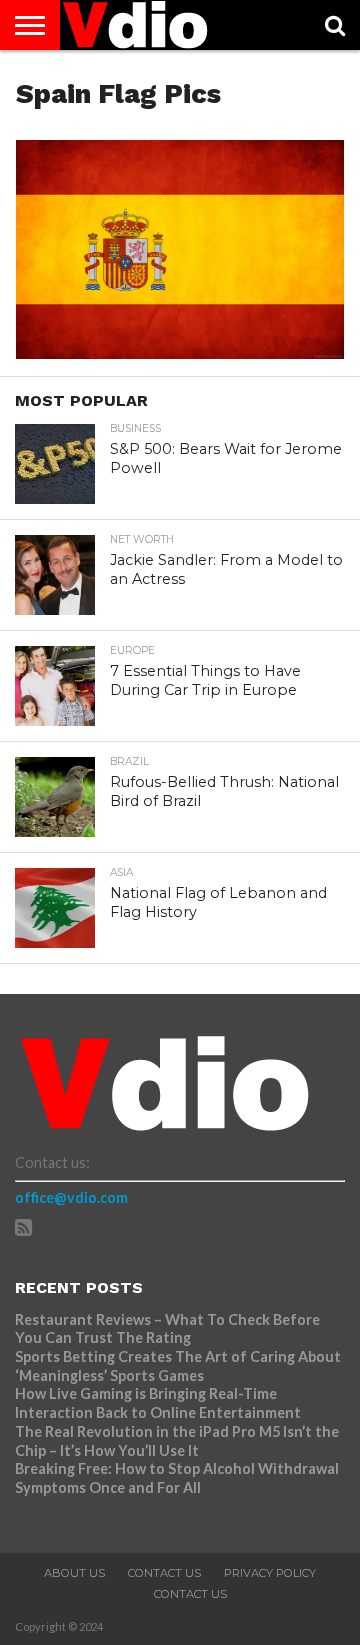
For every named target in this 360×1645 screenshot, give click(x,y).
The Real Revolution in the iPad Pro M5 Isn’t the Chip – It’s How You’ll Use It (177, 1441)
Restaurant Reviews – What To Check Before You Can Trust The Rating (167, 1329)
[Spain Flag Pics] (180, 352)
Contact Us (164, 1573)
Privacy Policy (270, 1573)
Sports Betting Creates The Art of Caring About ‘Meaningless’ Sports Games (178, 1366)
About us (74, 1573)
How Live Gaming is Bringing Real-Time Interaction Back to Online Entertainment (159, 1403)
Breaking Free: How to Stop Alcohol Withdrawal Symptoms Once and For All (177, 1478)
